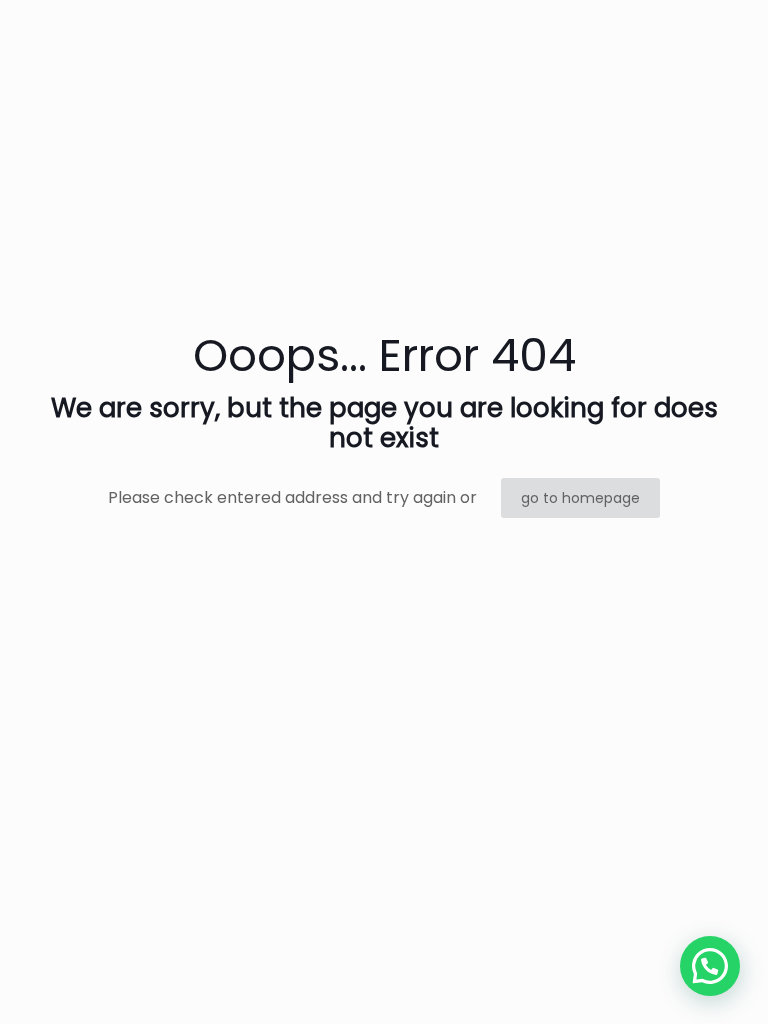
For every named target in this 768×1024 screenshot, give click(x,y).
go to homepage (580, 498)
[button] (710, 966)
